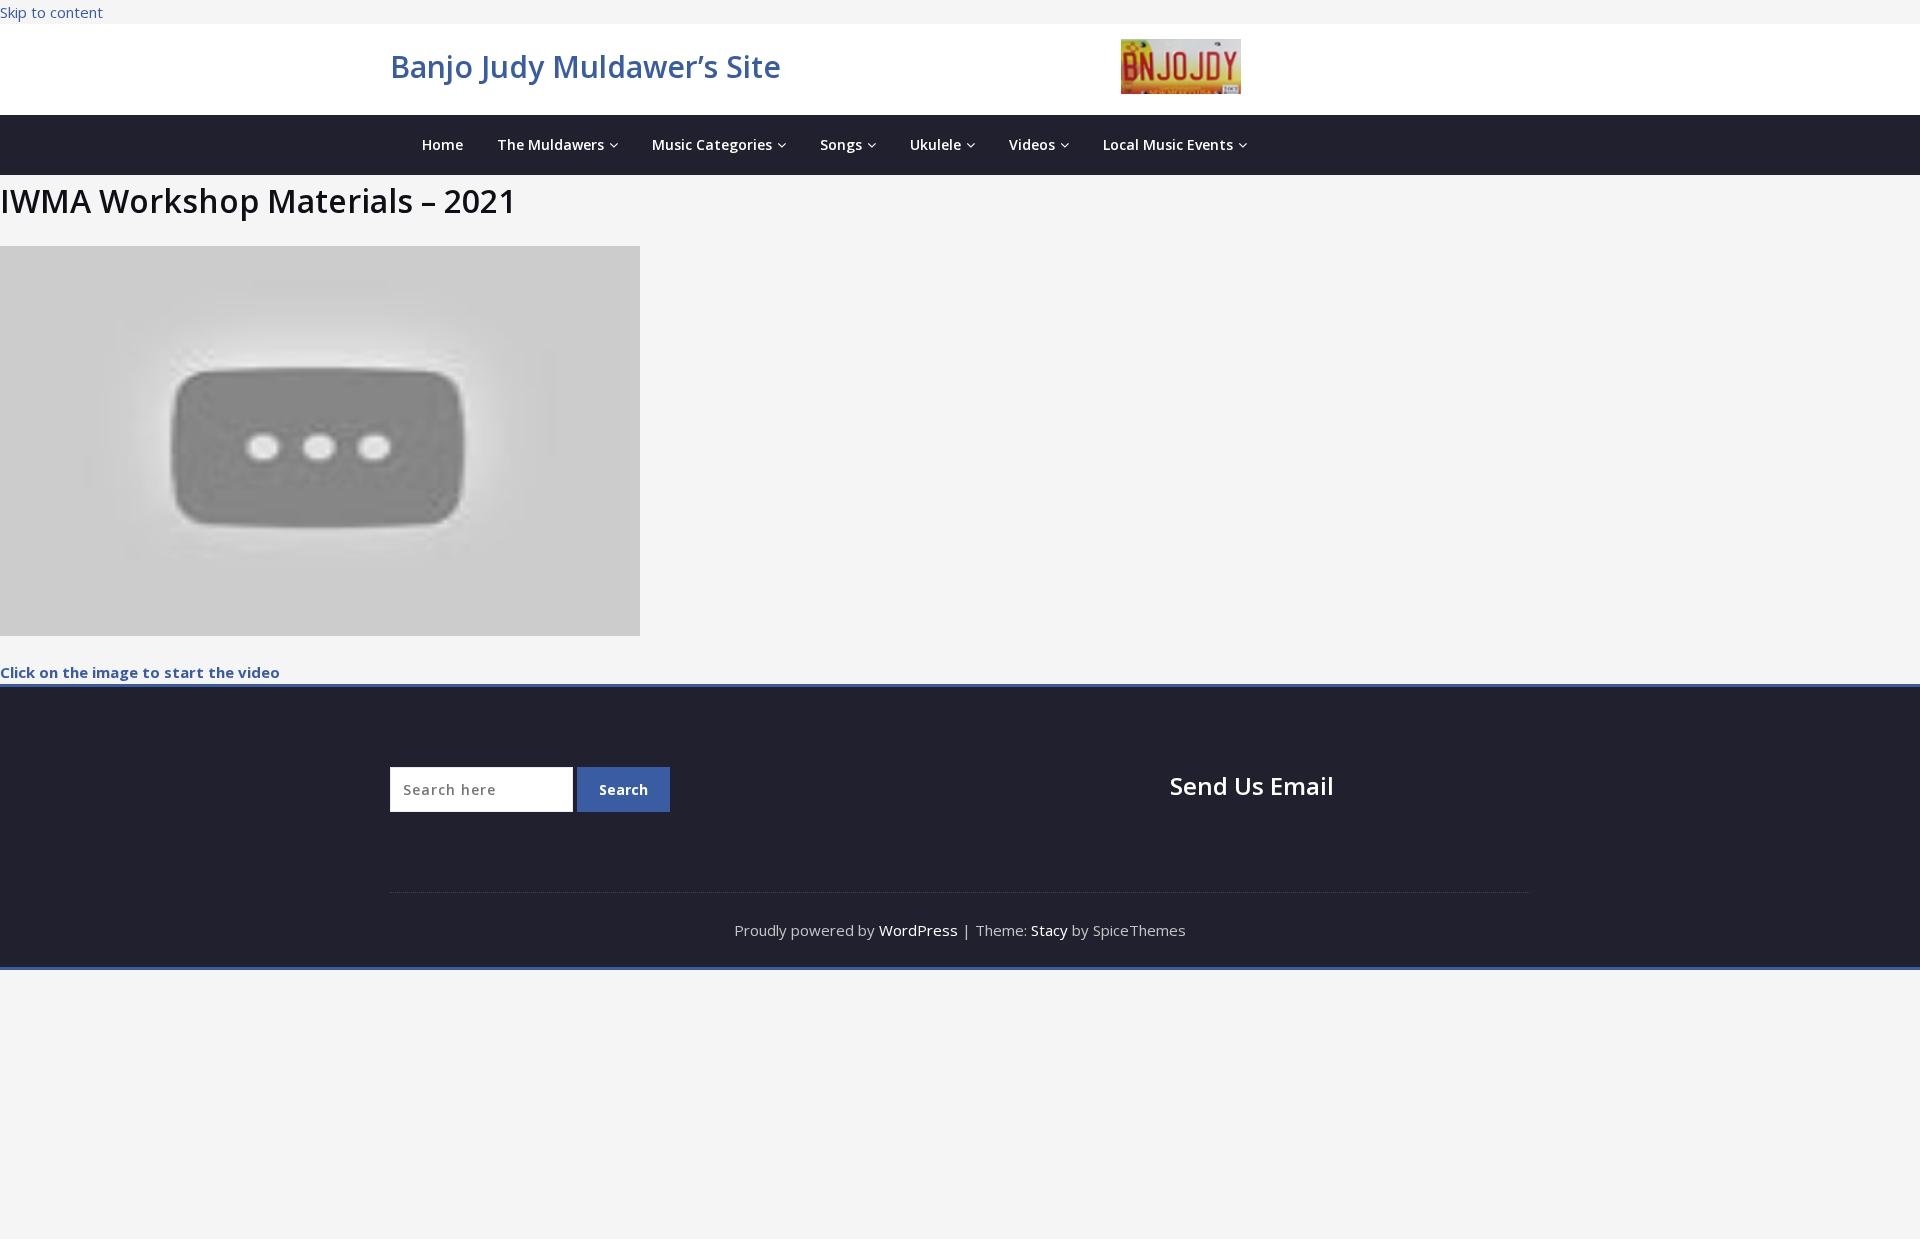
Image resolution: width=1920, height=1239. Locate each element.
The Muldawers (550, 144)
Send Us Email (1252, 785)
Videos (1032, 144)
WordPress (918, 930)
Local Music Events (1168, 144)
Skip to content (51, 12)
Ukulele (935, 144)
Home (442, 144)
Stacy (1049, 930)
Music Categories (712, 144)
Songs (841, 144)
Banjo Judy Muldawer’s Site (585, 66)
